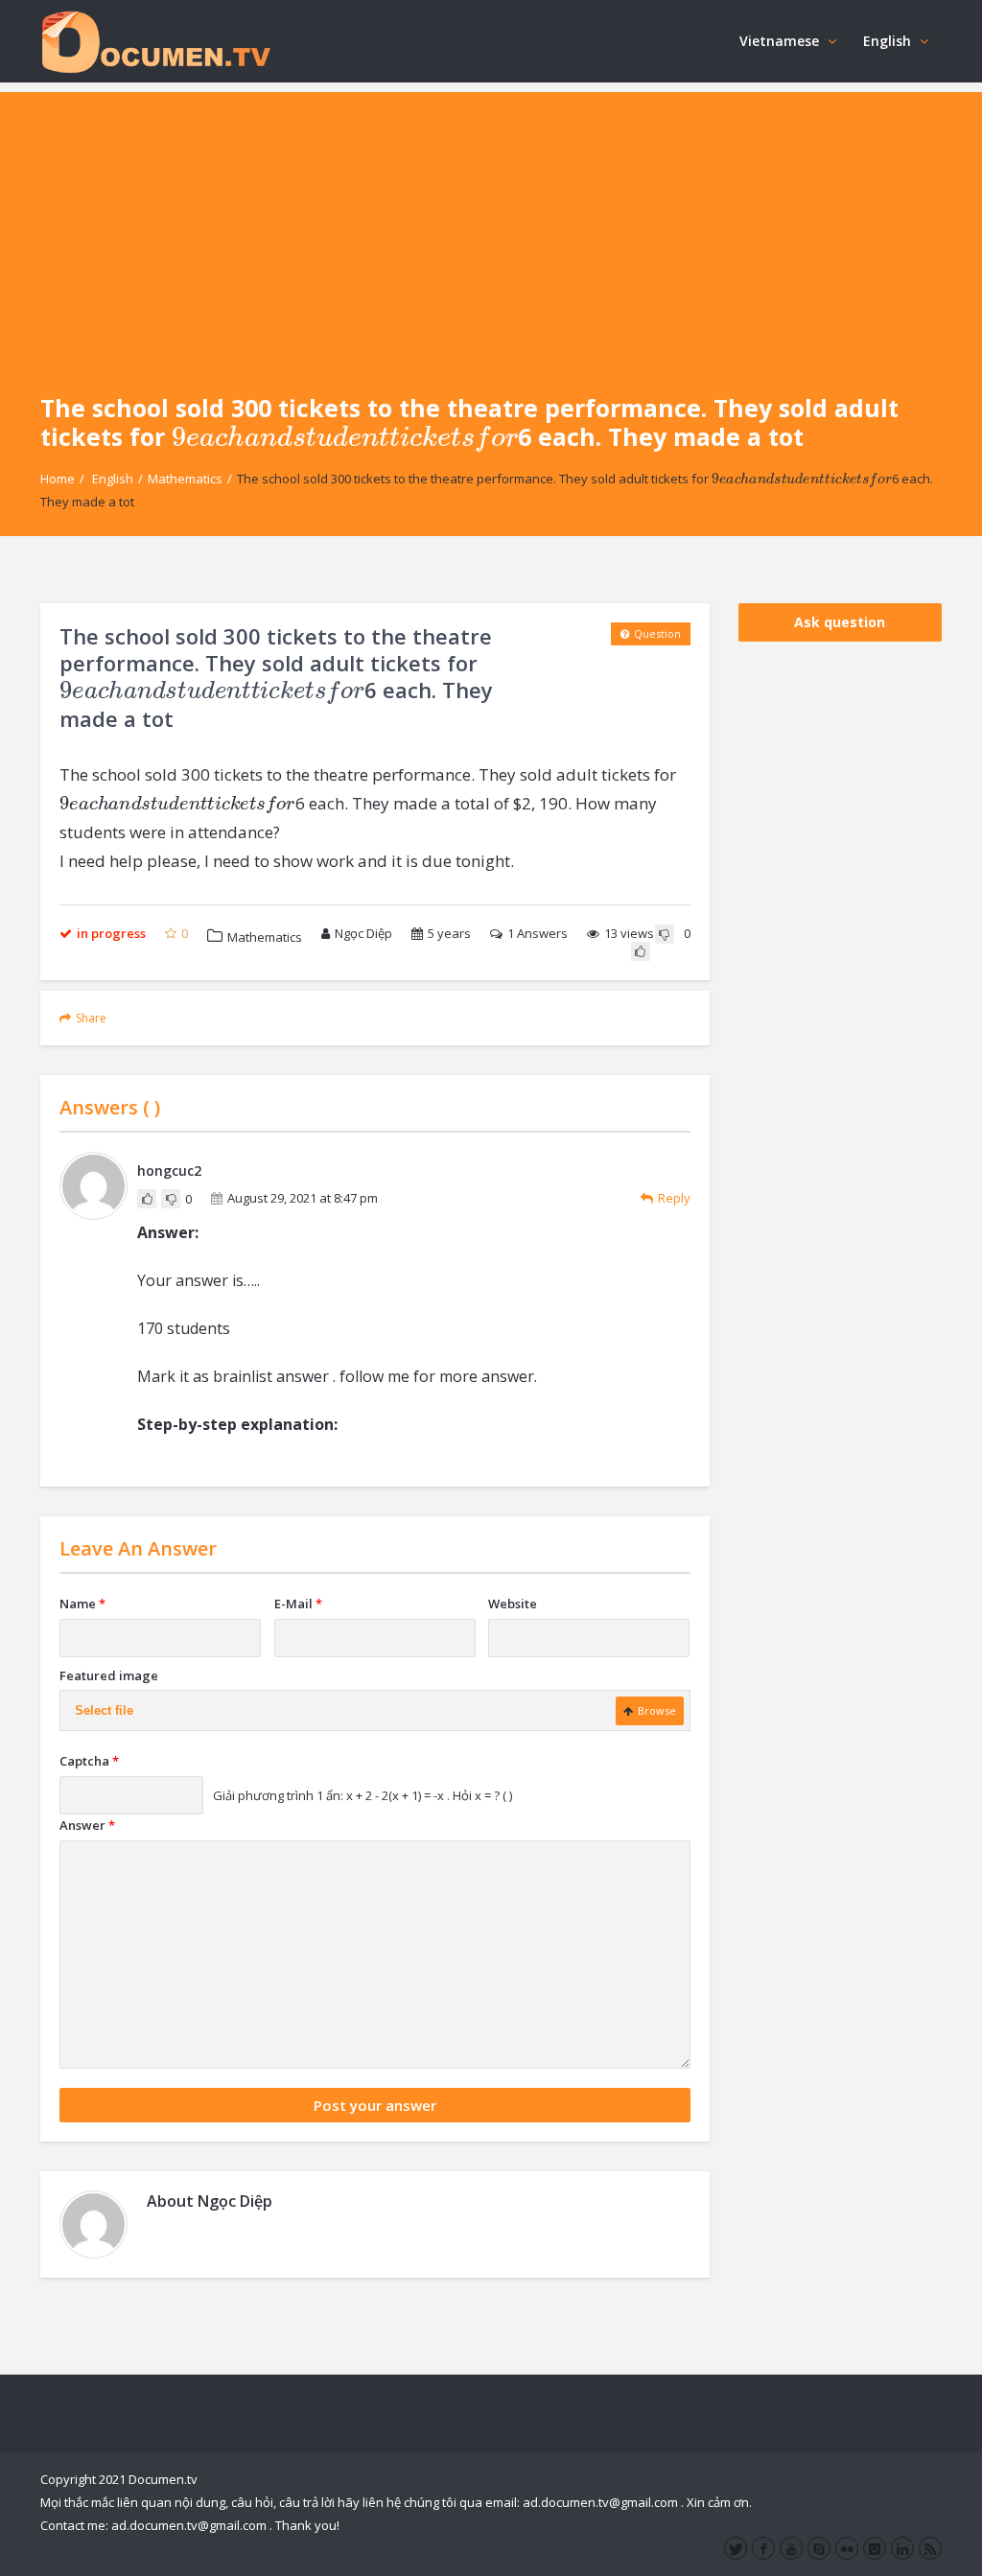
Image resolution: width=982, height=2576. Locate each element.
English (887, 41)
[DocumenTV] (155, 41)
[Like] (641, 951)
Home (58, 479)
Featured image (109, 1675)
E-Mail (298, 1604)
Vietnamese (779, 41)
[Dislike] (665, 934)
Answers (538, 933)
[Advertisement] (491, 226)
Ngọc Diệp (363, 933)
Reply (674, 1198)
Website (513, 1604)
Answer (87, 1825)
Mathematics (185, 479)
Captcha (89, 1761)
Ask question (840, 622)
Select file (104, 1710)
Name (82, 1604)
